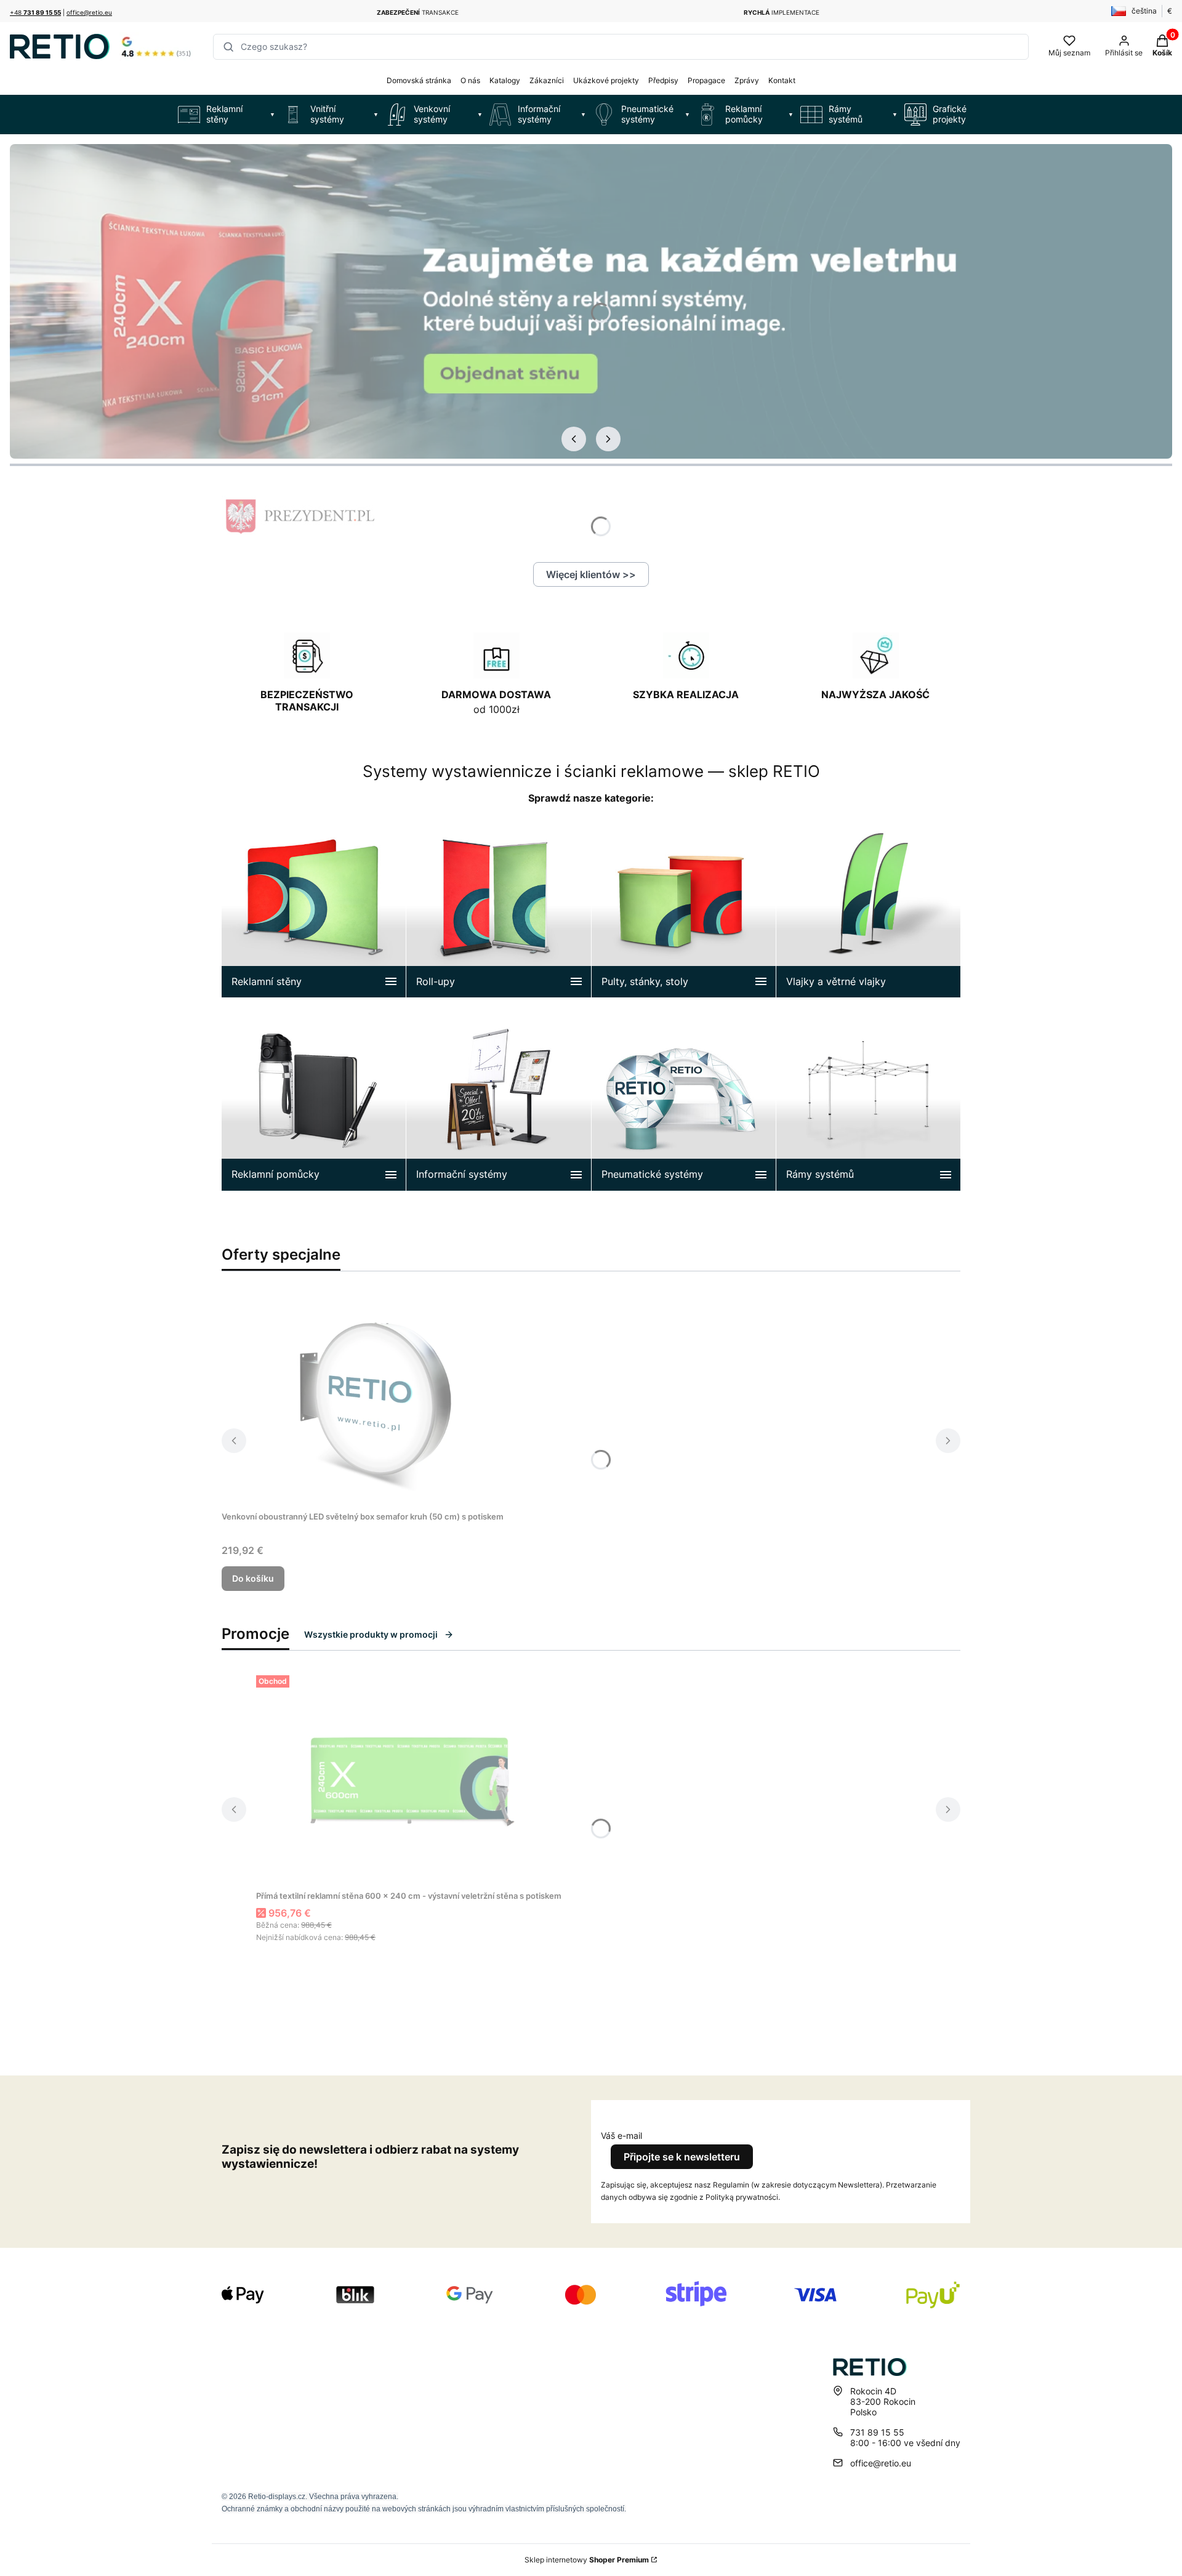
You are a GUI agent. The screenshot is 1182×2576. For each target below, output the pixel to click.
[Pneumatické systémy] (684, 1099)
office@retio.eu (89, 12)
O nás (470, 80)
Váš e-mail (621, 2135)
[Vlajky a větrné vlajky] (868, 906)
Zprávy (747, 80)
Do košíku (253, 1578)
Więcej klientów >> (591, 574)
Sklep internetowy (587, 2560)
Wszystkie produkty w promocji (371, 1634)
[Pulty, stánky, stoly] (684, 906)
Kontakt (782, 80)
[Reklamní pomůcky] (314, 1099)
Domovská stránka (419, 80)
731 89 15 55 (877, 2432)
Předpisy (663, 80)
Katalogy (505, 80)
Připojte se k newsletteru (682, 2157)
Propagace (706, 80)
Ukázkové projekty (606, 80)
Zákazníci (547, 80)
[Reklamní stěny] (314, 906)
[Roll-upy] (498, 906)
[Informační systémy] (498, 1099)
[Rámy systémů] (868, 1099)
